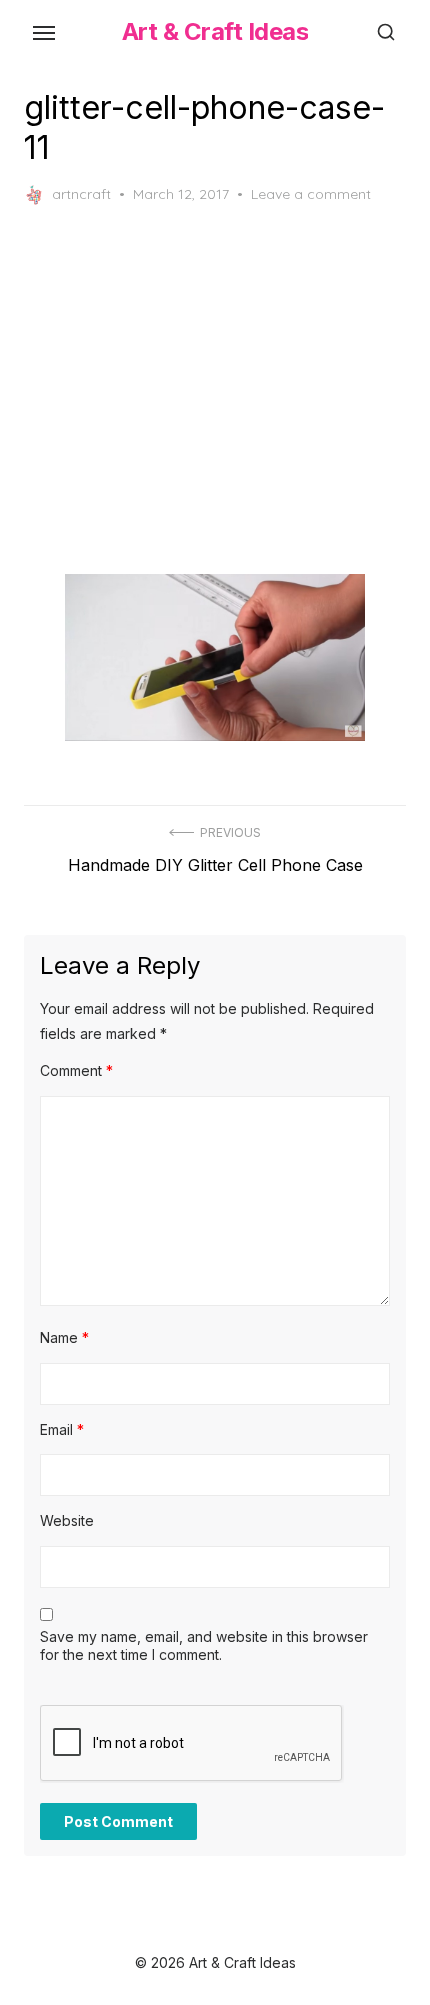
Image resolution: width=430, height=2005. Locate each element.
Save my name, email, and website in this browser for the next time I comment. (204, 1645)
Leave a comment (311, 194)
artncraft (81, 194)
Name (64, 1337)
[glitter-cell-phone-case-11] (215, 657)
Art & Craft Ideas (215, 31)
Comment (76, 1070)
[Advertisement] (215, 389)
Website (67, 1520)
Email (62, 1429)
